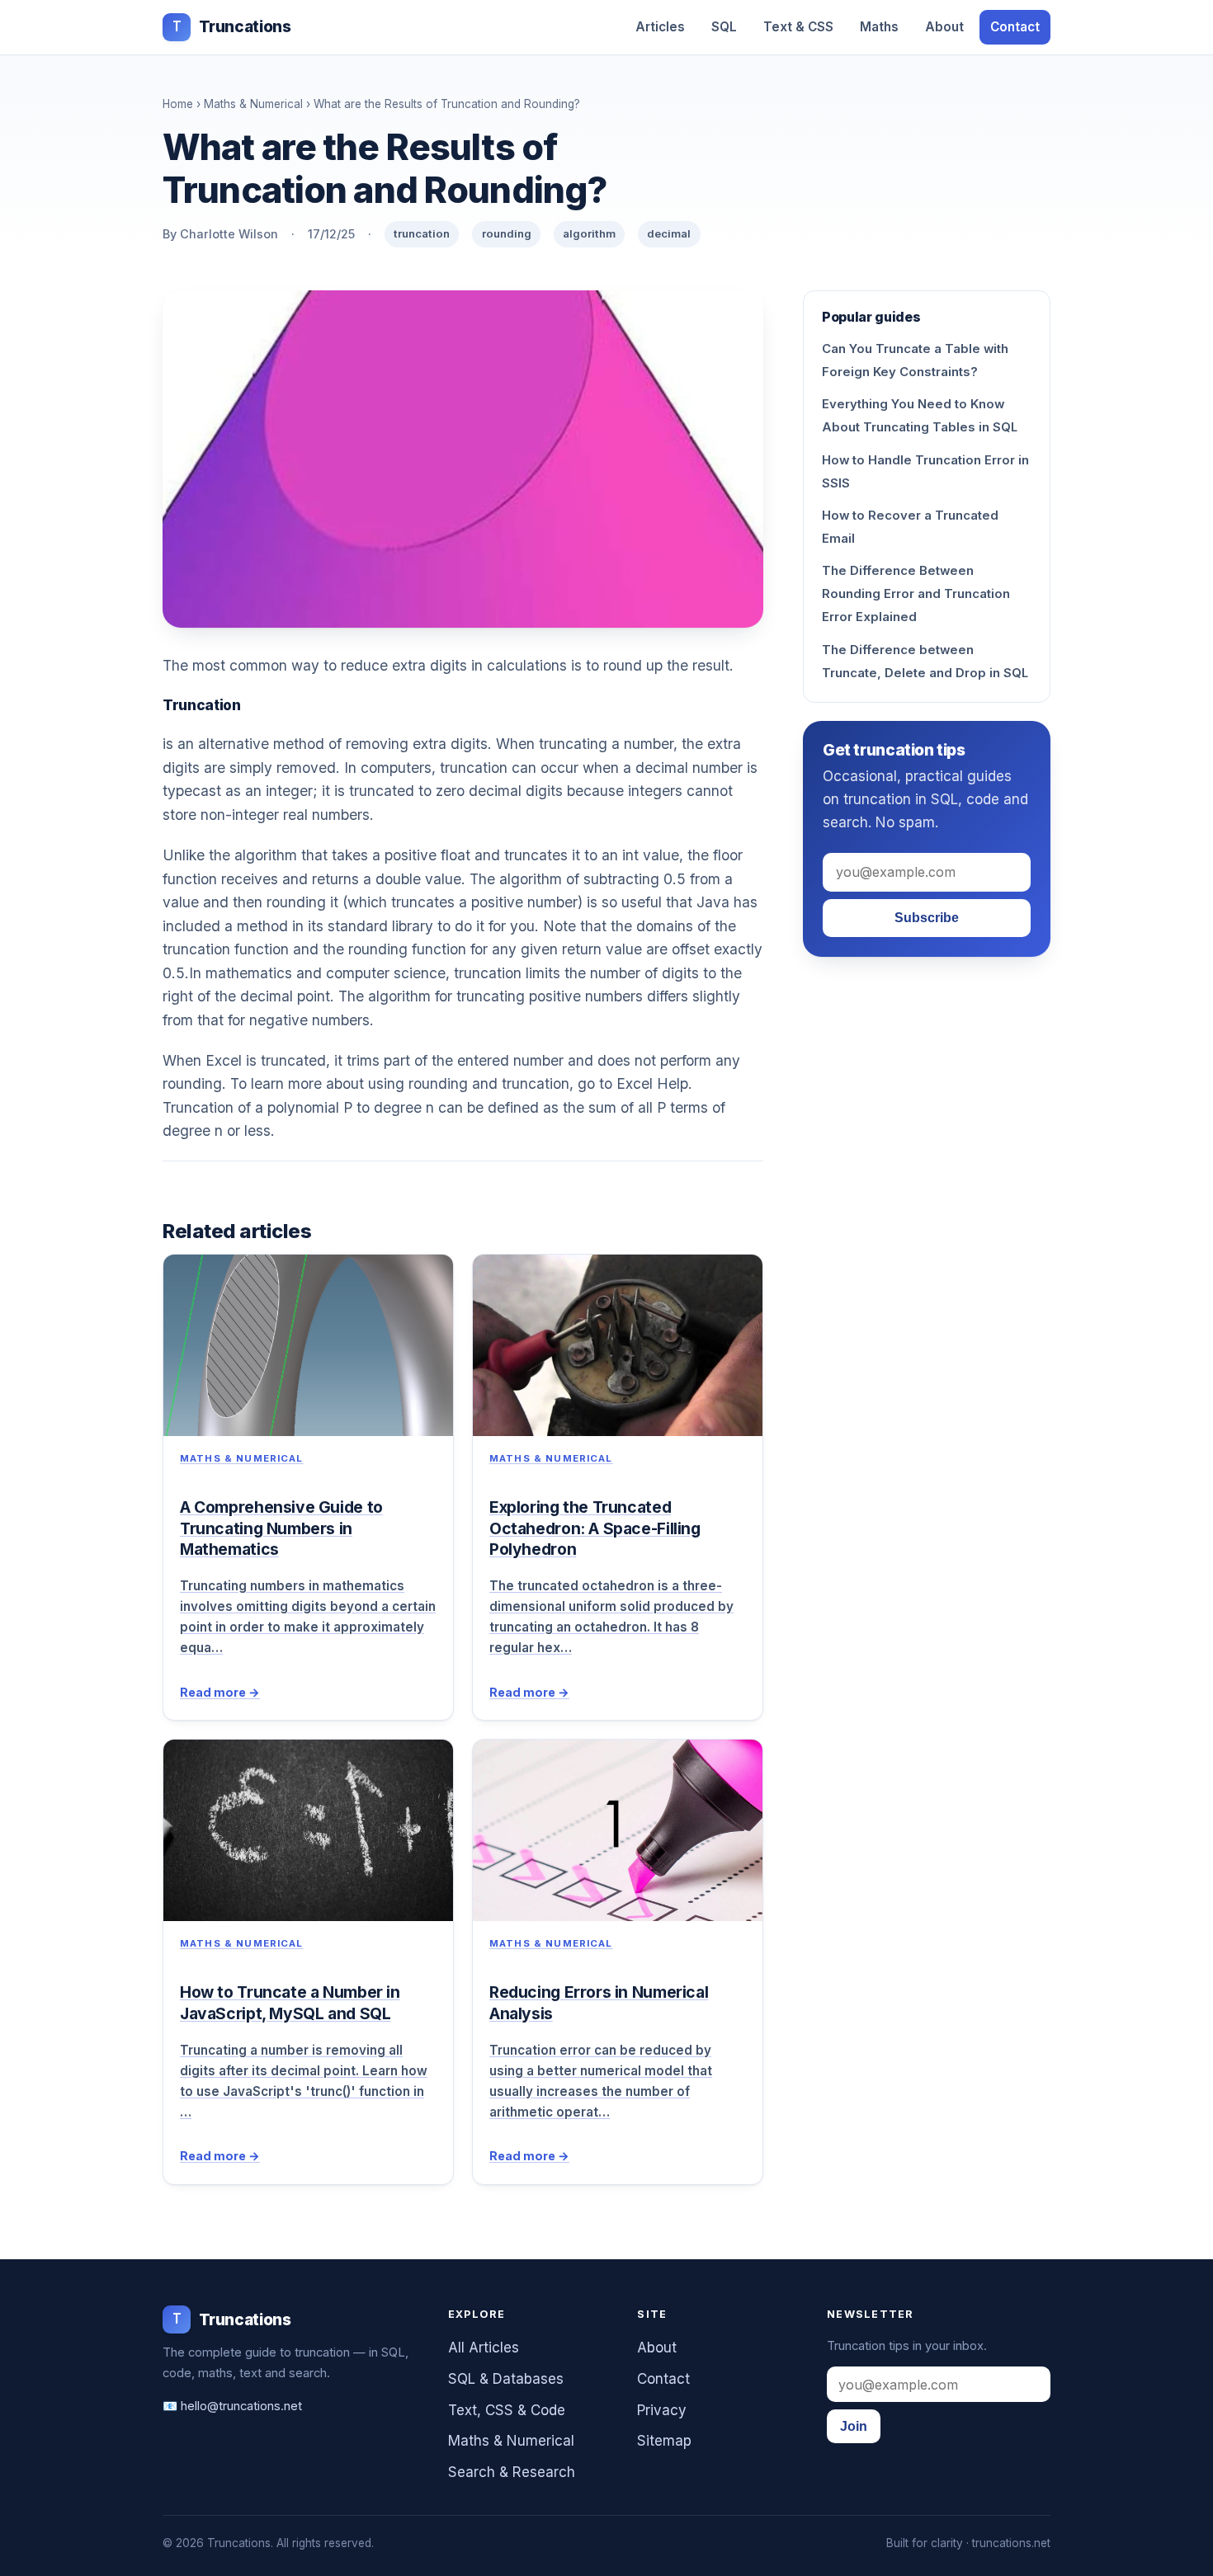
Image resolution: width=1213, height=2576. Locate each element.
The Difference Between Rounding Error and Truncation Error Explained (916, 594)
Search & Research (512, 2472)
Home (178, 104)
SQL (724, 27)
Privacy (662, 2410)
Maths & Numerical (253, 104)
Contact (1015, 27)
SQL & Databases (506, 2379)
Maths (879, 27)
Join (854, 2426)
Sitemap (664, 2441)
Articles (660, 27)
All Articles (484, 2348)
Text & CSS (798, 27)
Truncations (231, 27)
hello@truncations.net (241, 2406)
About (944, 27)
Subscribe (927, 918)
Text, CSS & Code (507, 2410)
